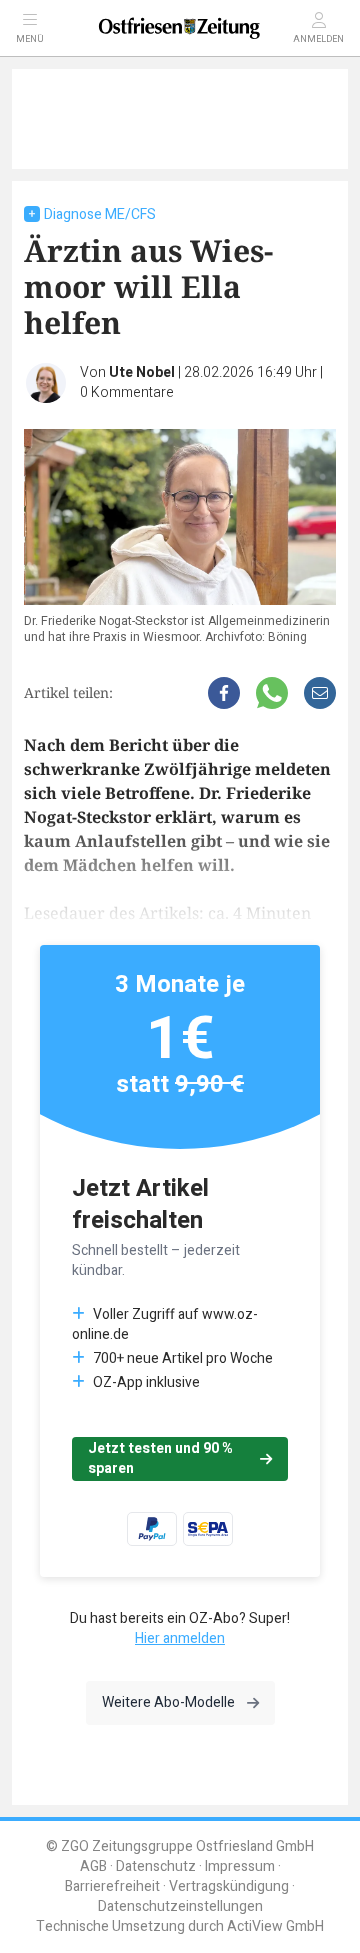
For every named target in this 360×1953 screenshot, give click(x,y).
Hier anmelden (180, 1638)
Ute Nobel (142, 372)
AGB (93, 1866)
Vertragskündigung (229, 1886)
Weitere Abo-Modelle (168, 1702)
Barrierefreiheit (112, 1886)
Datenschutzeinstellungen (180, 1906)
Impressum (240, 1866)
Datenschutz (156, 1866)
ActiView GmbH (275, 1926)
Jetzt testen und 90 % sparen (160, 1458)
